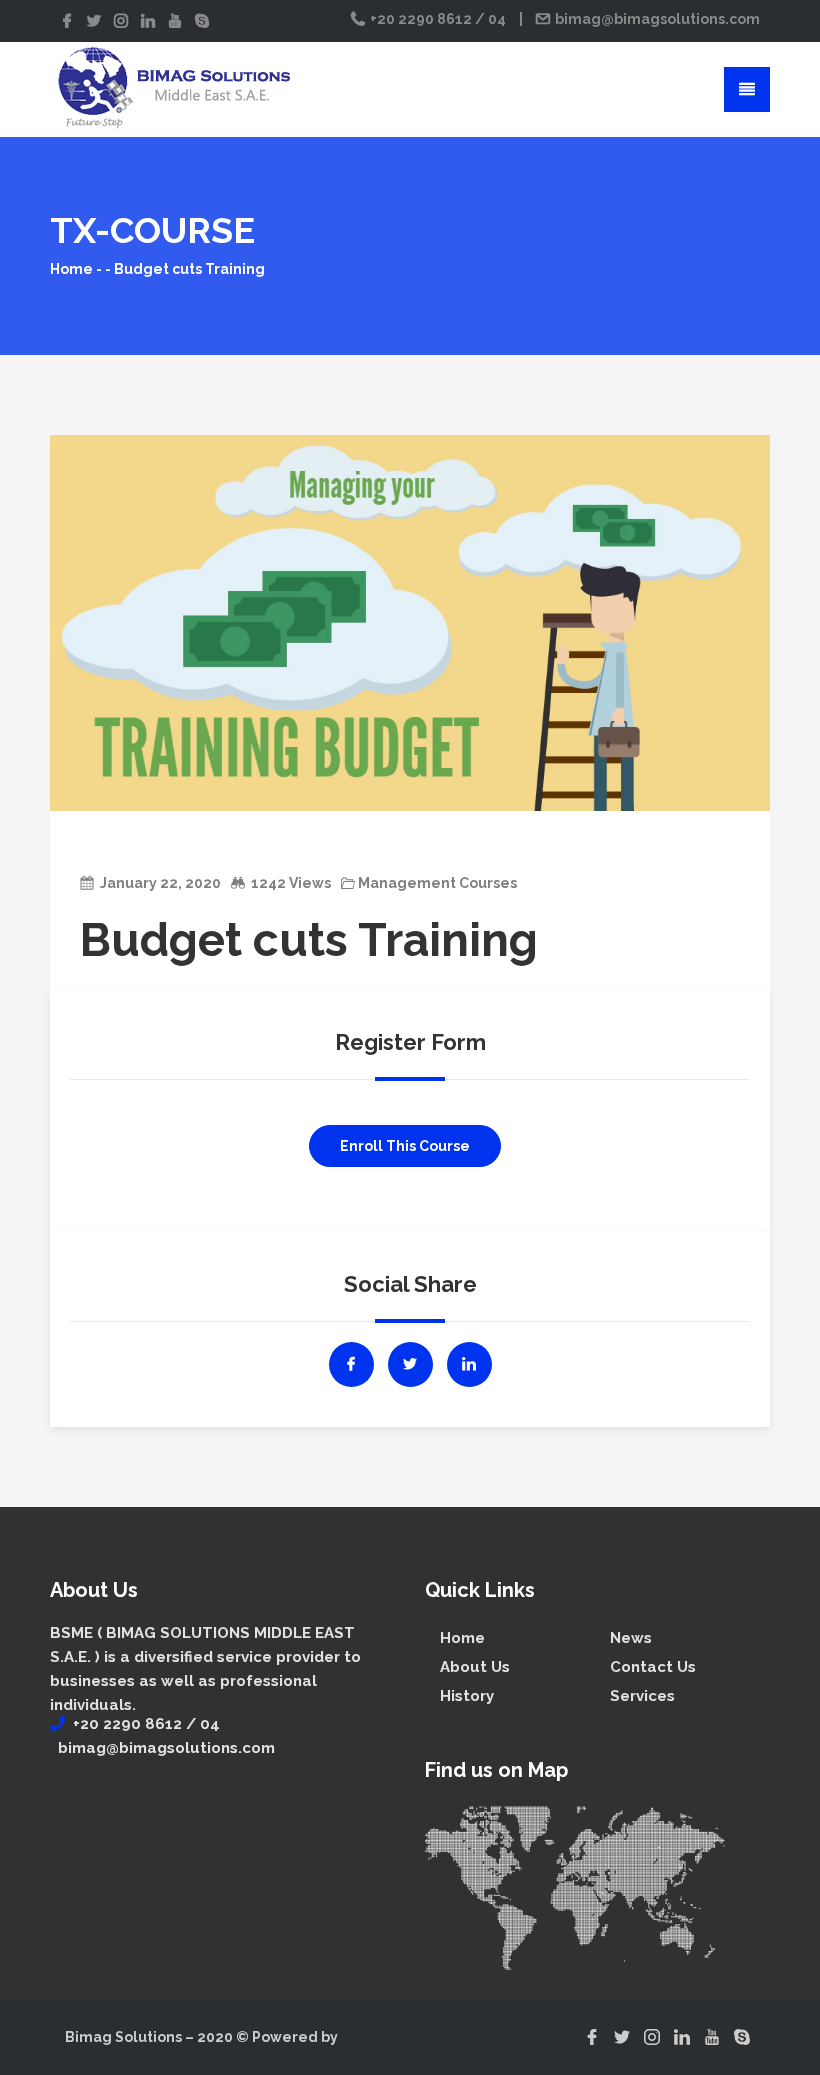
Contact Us (653, 1667)
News (631, 1638)
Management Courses (437, 883)
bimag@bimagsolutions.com (656, 19)
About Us (475, 1667)
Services (642, 1696)
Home (71, 269)
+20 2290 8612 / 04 (438, 19)
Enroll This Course (405, 1146)
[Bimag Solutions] (175, 88)
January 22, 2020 (160, 883)
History (467, 1696)
